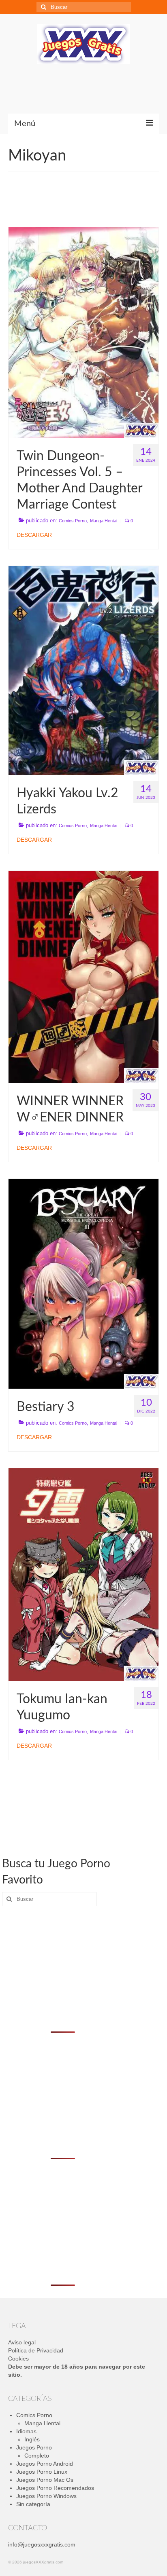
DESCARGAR (34, 535)
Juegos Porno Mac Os (45, 2480)
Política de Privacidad (36, 2350)
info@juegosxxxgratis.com (42, 2544)
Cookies (18, 2359)
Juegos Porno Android (45, 2464)
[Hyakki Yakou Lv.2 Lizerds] (83, 670)
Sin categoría (33, 2504)
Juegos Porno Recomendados (55, 2488)
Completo (37, 2456)
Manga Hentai (104, 521)
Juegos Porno (34, 2447)
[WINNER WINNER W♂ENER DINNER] (83, 976)
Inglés (32, 2439)
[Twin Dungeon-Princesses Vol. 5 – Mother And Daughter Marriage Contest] (83, 332)
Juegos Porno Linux (42, 2472)
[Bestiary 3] (83, 1283)
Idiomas (26, 2431)
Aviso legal (22, 2342)
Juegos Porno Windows (46, 2496)
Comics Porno (73, 521)
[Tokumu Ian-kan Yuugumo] (83, 1574)
